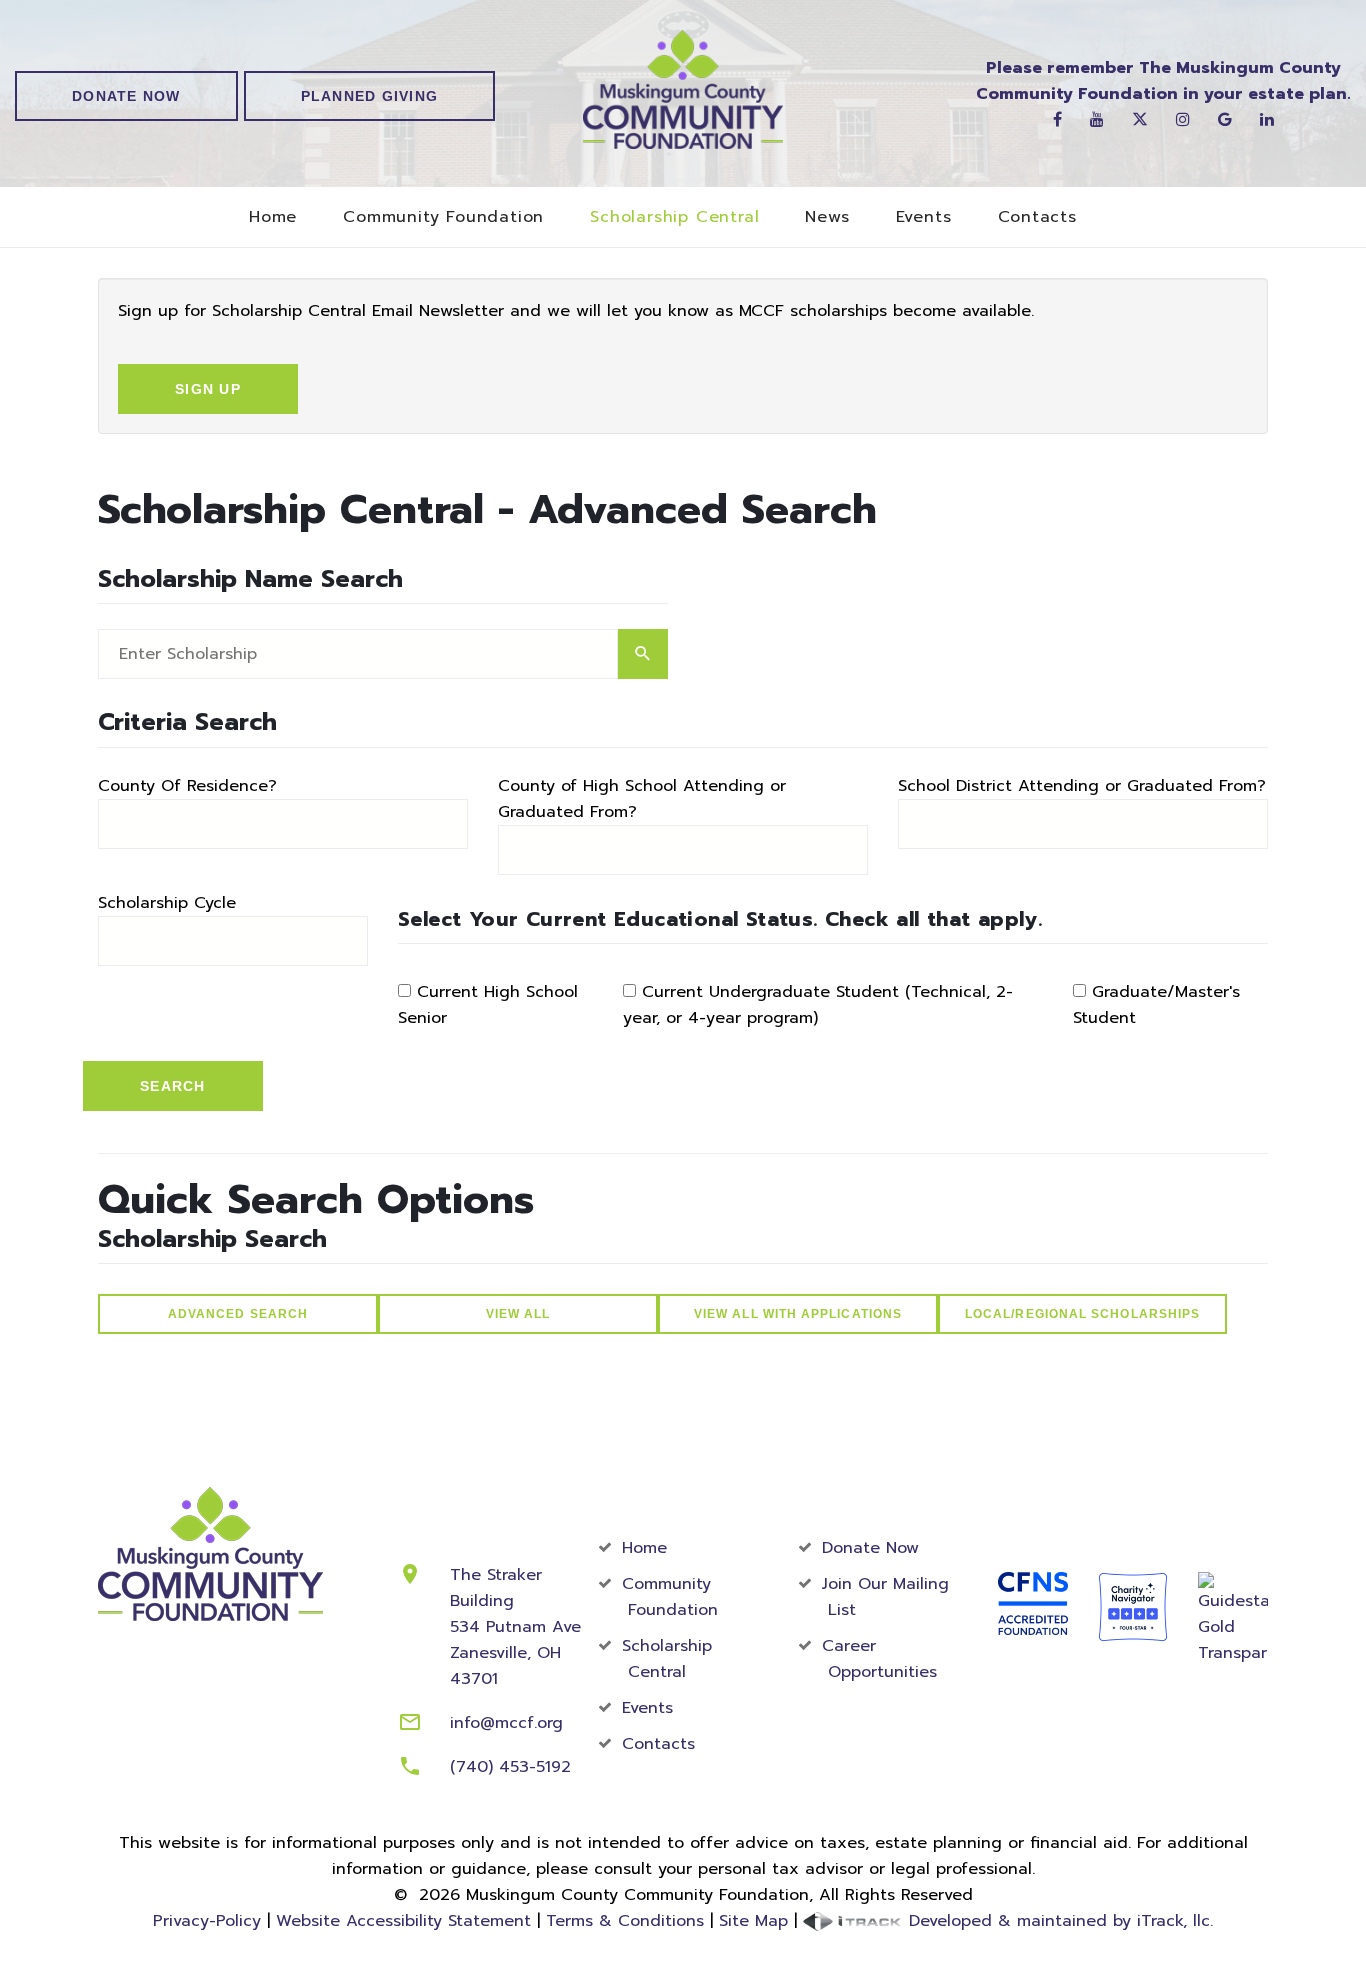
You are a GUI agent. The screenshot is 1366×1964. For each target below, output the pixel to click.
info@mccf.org (506, 1723)
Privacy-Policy (207, 1921)
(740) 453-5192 (510, 1767)
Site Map (753, 1921)
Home (273, 217)
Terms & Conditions (625, 1921)
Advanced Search (238, 1314)
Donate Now (126, 96)
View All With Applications (798, 1314)
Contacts (1037, 217)
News (827, 217)
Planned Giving (370, 96)
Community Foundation (443, 217)
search (643, 654)
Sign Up (208, 389)
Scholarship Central (674, 217)
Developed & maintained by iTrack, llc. (1058, 1921)
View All (518, 1314)
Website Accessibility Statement (403, 1921)
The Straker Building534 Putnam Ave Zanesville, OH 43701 (515, 1627)
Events (924, 217)
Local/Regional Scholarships (1082, 1314)
